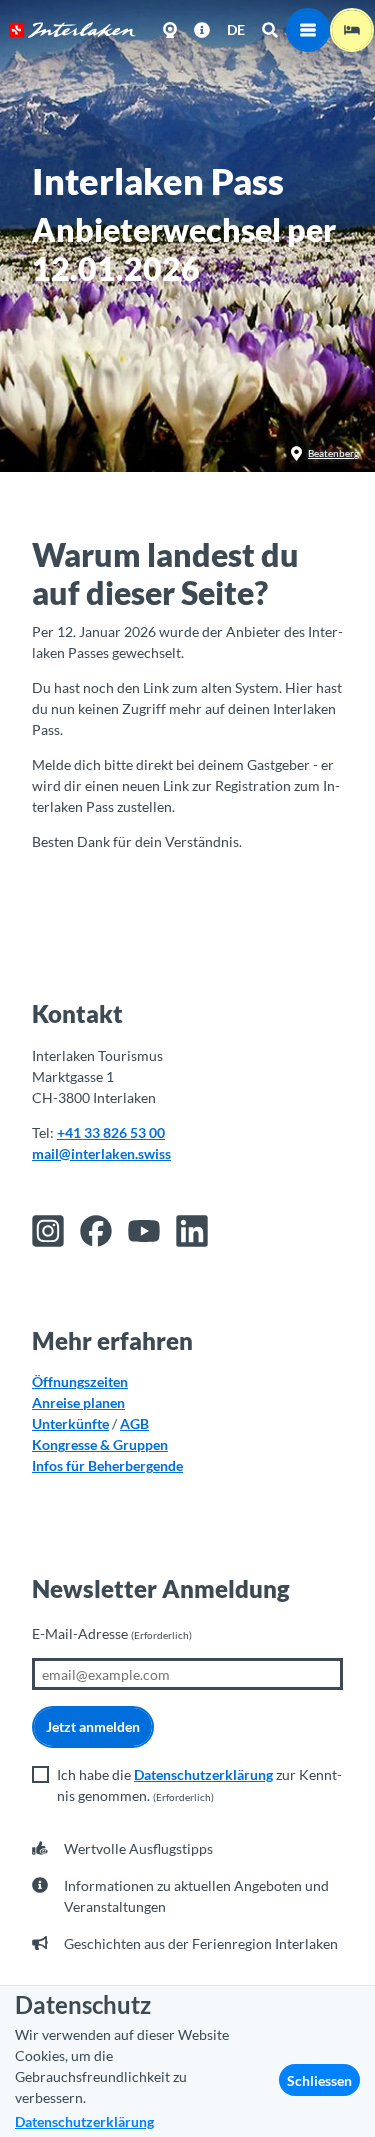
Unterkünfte (70, 1423)
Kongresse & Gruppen (100, 1444)
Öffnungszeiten (80, 1381)
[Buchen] (352, 30)
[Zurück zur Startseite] (72, 30)
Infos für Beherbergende (107, 1465)
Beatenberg (333, 453)
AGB (134, 1423)
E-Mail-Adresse (112, 1633)
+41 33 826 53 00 (111, 1132)
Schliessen (319, 2080)
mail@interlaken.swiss (101, 1153)
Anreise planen (78, 1402)
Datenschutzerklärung (203, 1774)
